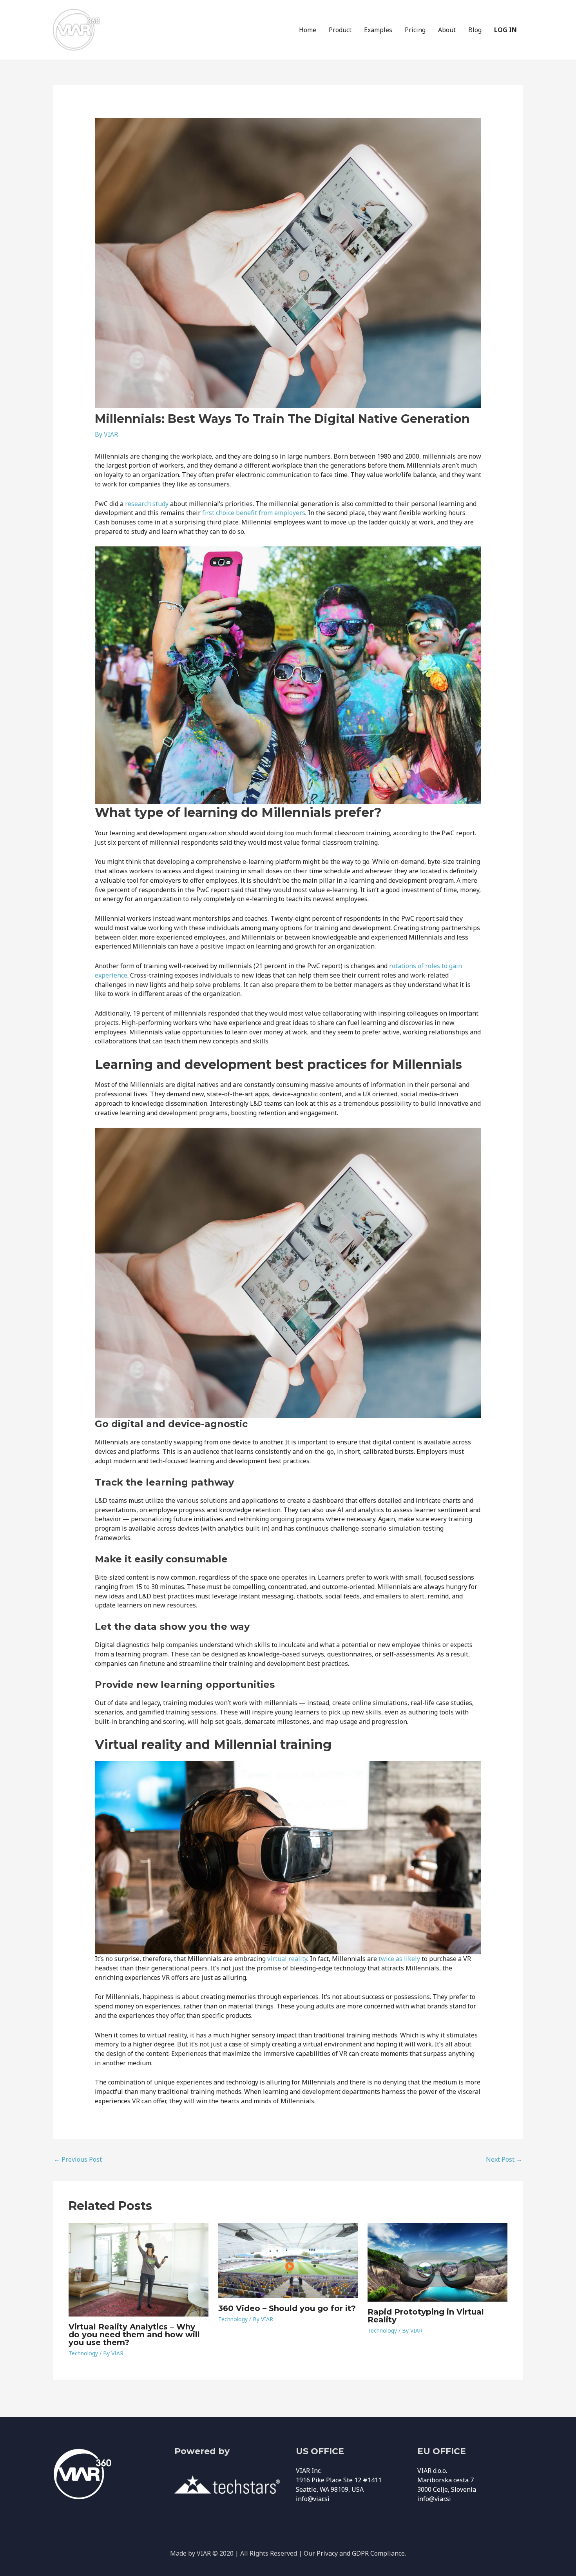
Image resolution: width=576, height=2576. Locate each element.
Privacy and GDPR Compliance (361, 2553)
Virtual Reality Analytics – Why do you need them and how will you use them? (134, 2335)
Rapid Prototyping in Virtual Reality (426, 2316)
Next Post (504, 2159)
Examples (378, 30)
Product (340, 30)
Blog (475, 30)
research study (147, 504)
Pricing (415, 30)
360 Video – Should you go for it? (287, 2308)
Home (308, 30)
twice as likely (399, 1959)
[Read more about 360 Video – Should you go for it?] (288, 2260)
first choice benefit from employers (254, 513)
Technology (83, 2353)
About (447, 30)
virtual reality (287, 1959)
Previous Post (78, 2159)
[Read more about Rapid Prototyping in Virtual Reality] (437, 2262)
